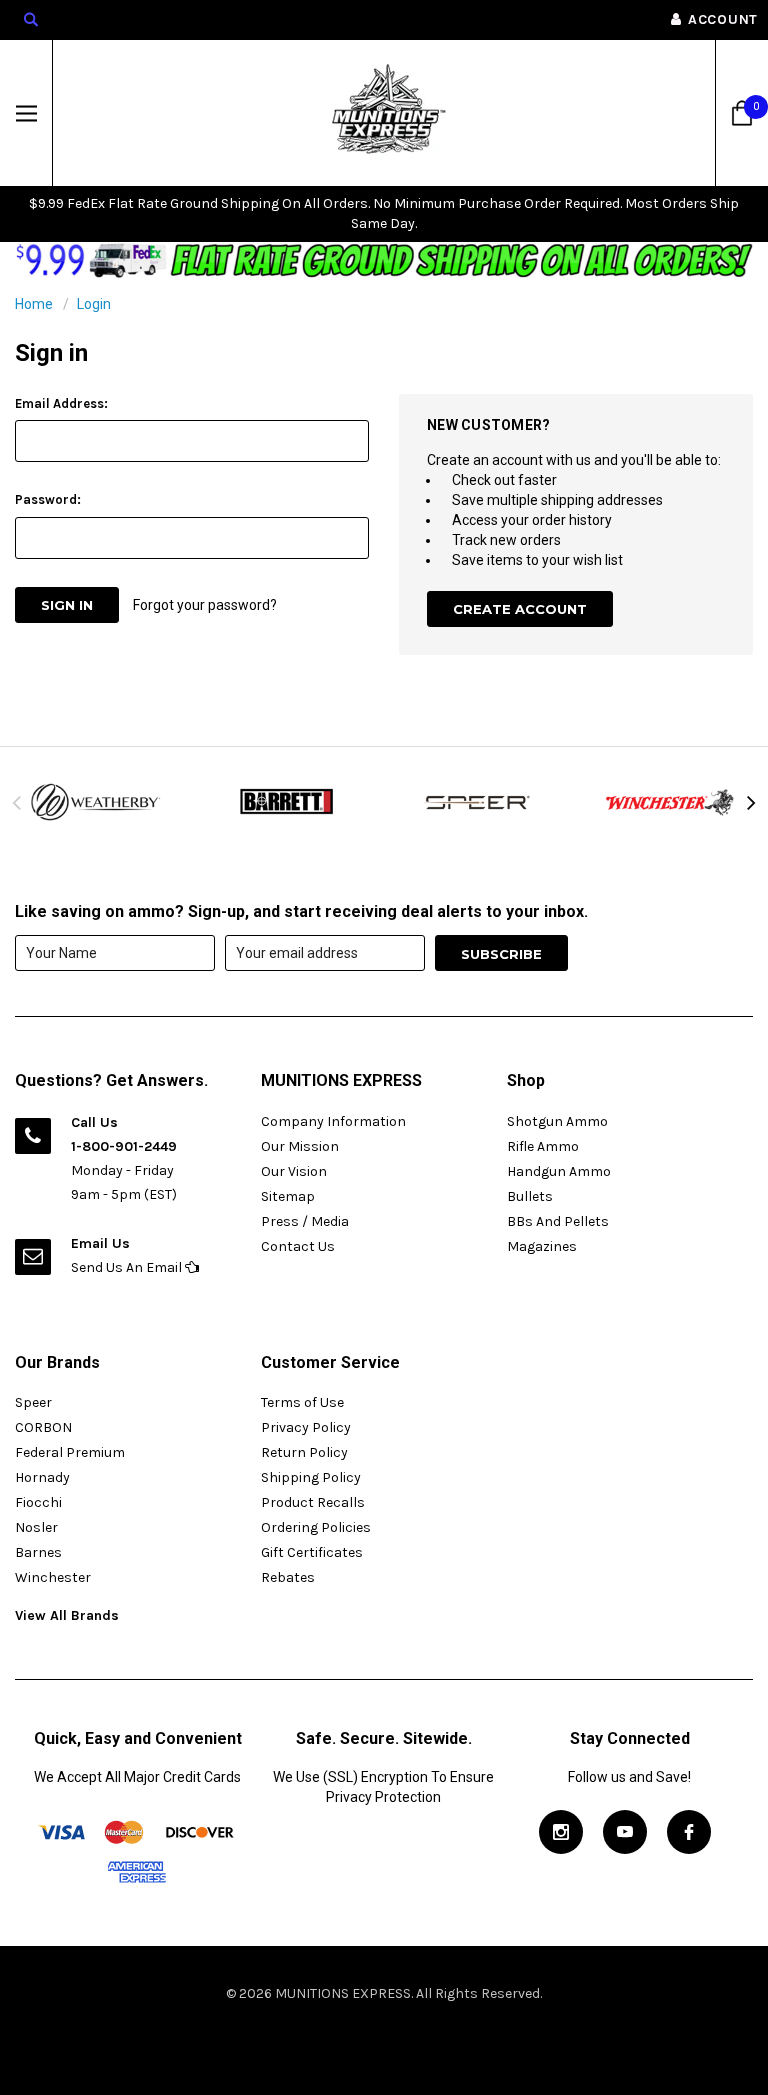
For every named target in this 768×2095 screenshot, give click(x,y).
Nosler (36, 1527)
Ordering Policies (316, 1527)
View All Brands (67, 1615)
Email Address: (61, 403)
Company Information (333, 1121)
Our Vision (294, 1171)
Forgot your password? (205, 605)
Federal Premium (70, 1452)
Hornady (42, 1477)
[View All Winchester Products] (672, 802)
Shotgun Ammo (557, 1121)
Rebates (288, 1577)
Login (94, 304)
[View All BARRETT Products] (288, 802)
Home (34, 304)
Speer (33, 1402)
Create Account (520, 609)
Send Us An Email (128, 1267)
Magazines (542, 1246)
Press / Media (305, 1221)
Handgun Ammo (559, 1171)
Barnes (38, 1552)
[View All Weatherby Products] (96, 802)
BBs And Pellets (558, 1221)
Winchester (53, 1577)
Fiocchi (38, 1502)
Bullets (530, 1196)
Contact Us (298, 1246)
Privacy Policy (306, 1427)
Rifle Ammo (543, 1146)
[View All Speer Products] (480, 802)
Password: (48, 499)
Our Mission (300, 1146)
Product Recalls (313, 1502)
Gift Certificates (312, 1552)
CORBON (43, 1427)
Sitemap (288, 1196)
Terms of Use (302, 1402)
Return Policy (304, 1452)
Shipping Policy (311, 1477)
